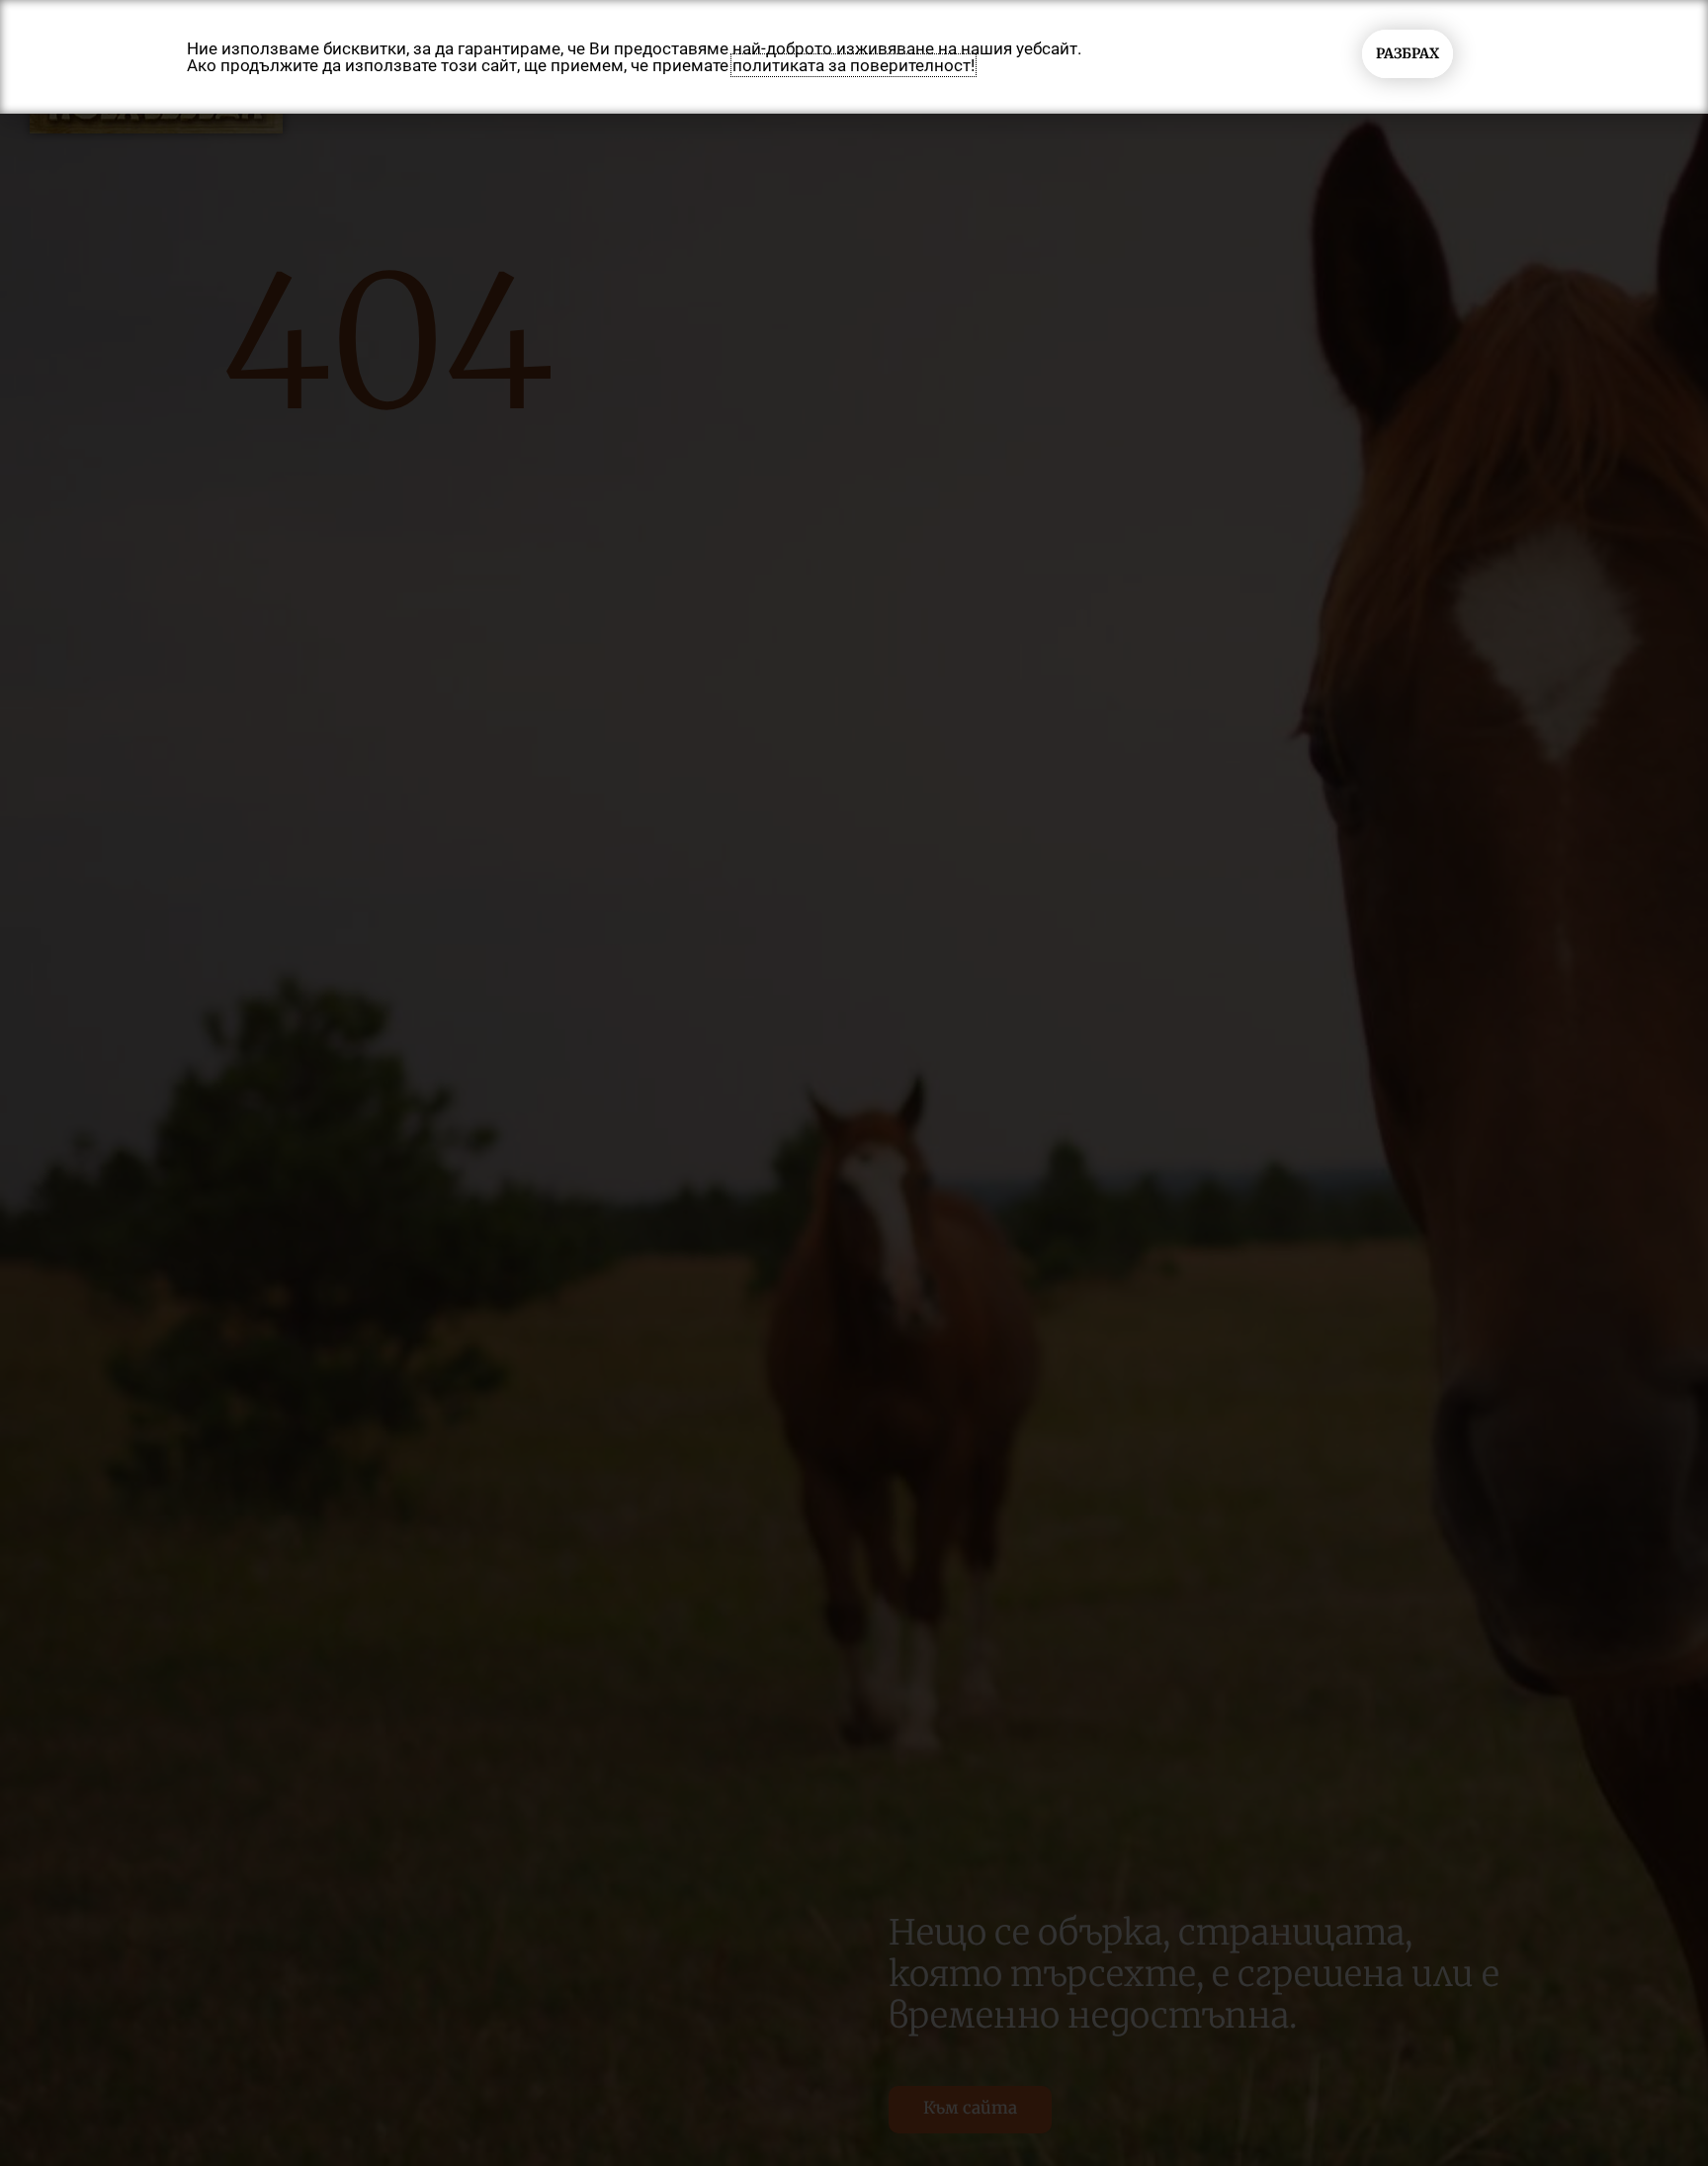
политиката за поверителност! (854, 65)
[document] (854, 1083)
